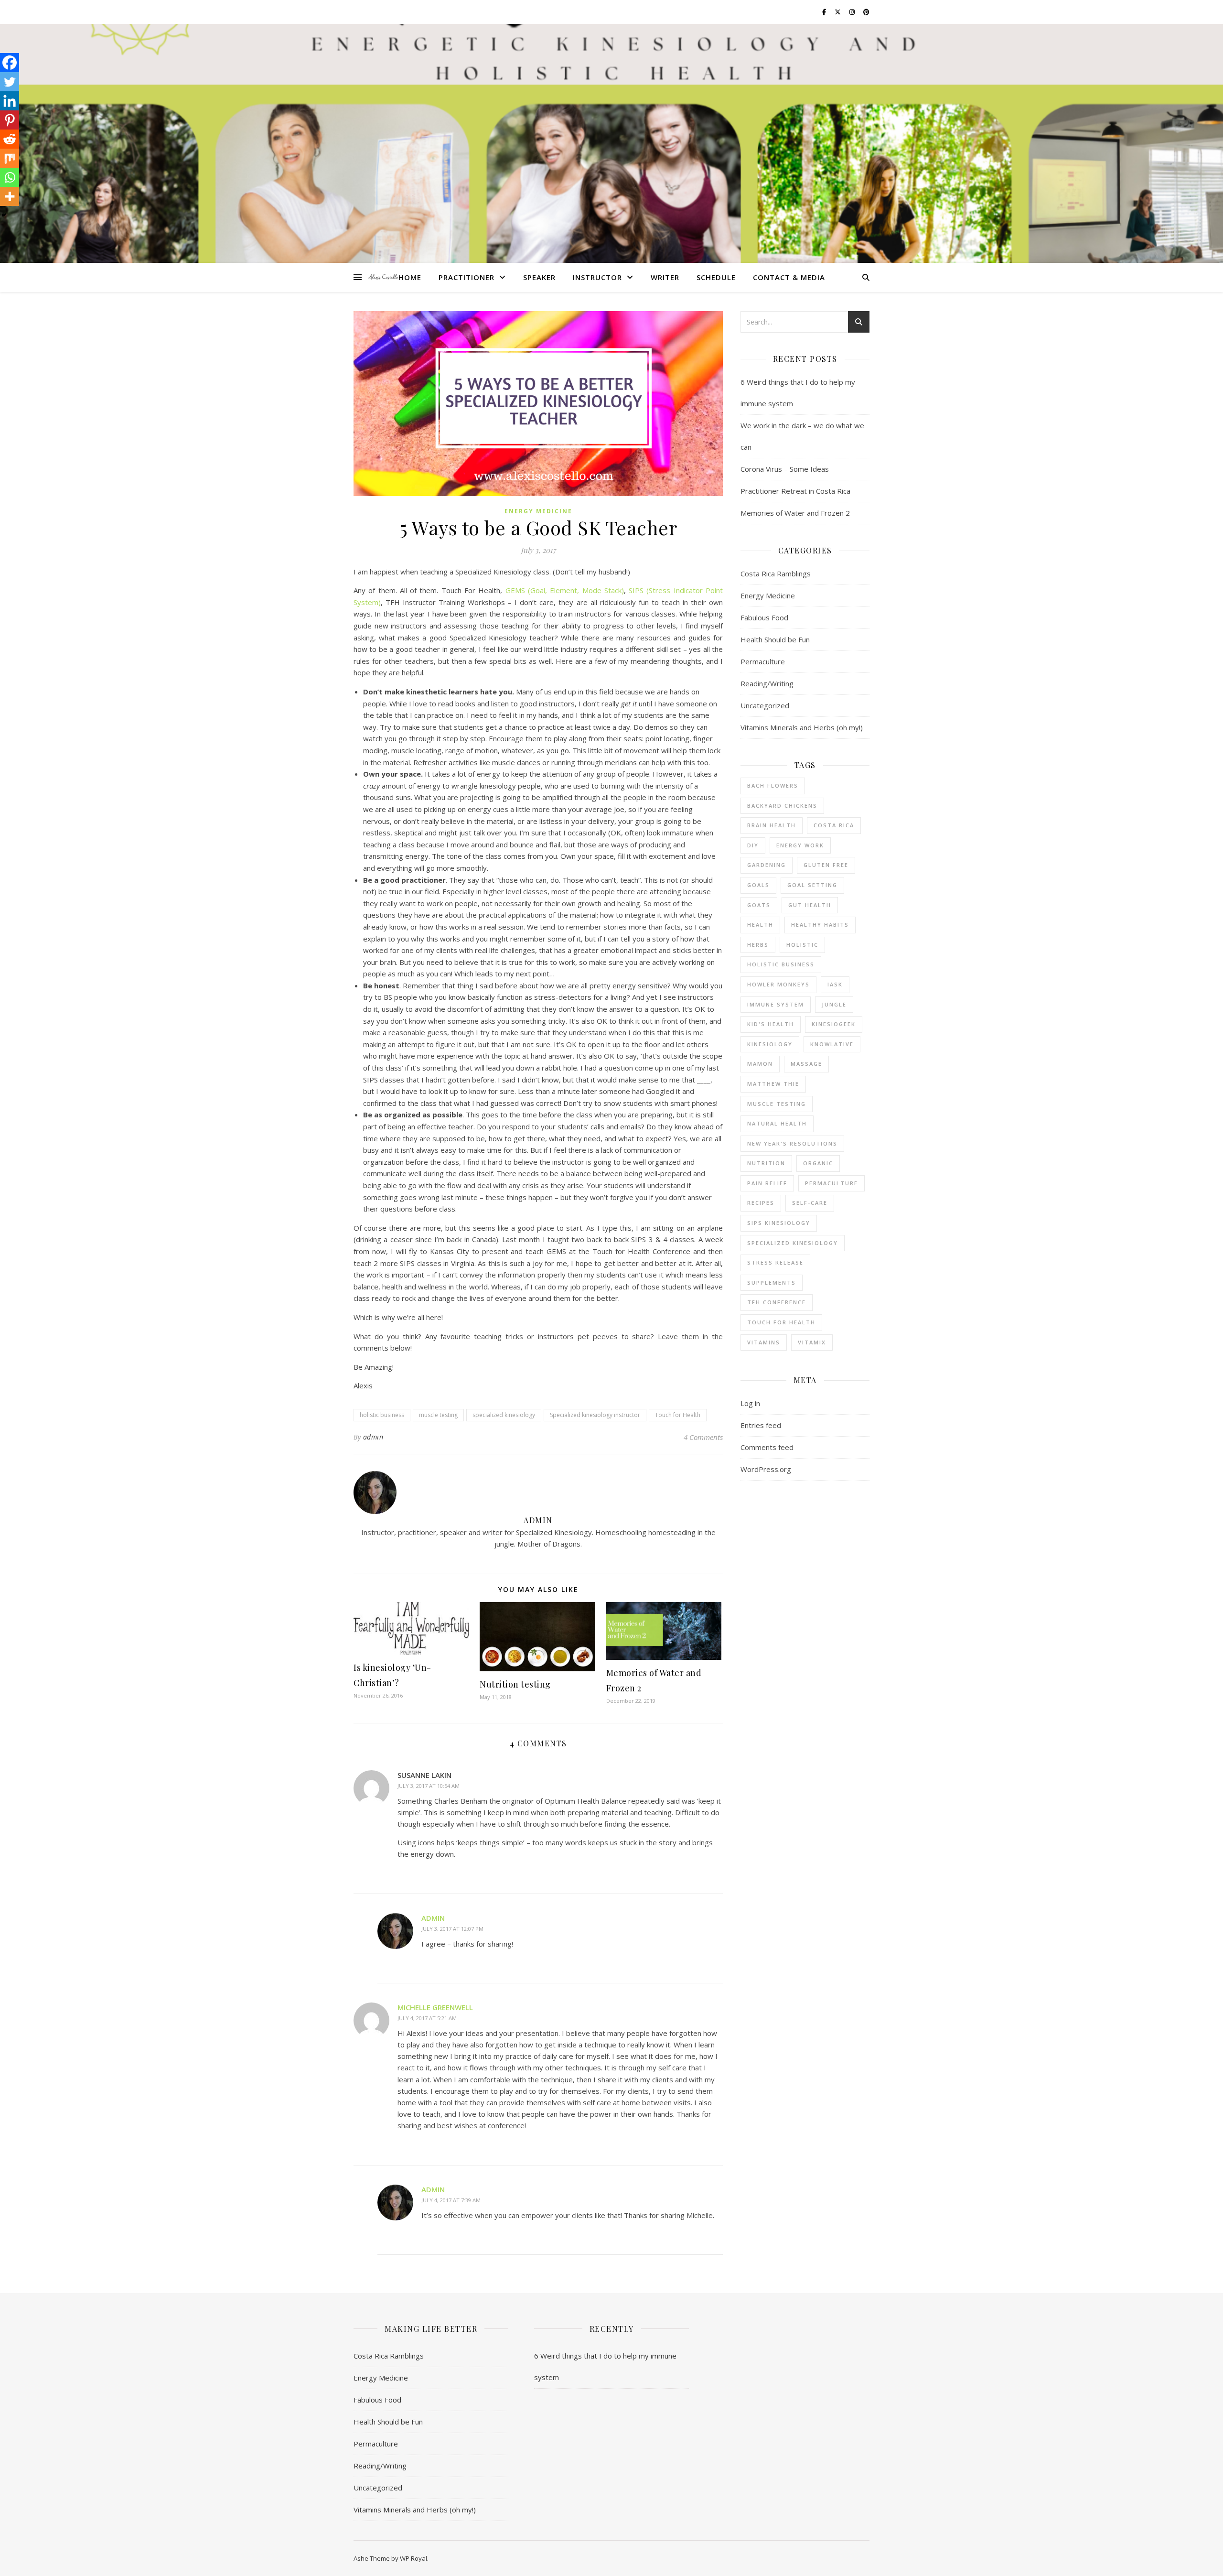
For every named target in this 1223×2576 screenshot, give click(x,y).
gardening (767, 865)
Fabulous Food (764, 617)
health (760, 925)
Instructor (597, 277)
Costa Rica (834, 825)
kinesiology (770, 1044)
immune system (776, 1004)
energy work (800, 845)
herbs (758, 945)
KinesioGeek (834, 1024)
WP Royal (413, 2558)
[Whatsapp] (10, 177)
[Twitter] (10, 82)
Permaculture (763, 661)
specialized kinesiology (504, 1415)
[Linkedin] (10, 101)
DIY (753, 845)
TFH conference (777, 1302)
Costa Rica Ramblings (776, 574)
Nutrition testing (515, 1684)
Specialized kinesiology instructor (595, 1415)
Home (410, 277)
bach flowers (773, 785)
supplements (772, 1283)
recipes (761, 1203)
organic (818, 1163)
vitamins (764, 1342)
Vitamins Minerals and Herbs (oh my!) (802, 727)
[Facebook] (10, 63)
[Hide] (4, 215)
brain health (772, 825)
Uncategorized (765, 705)
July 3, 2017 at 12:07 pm (452, 1929)
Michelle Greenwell (435, 2007)
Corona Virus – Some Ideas (785, 469)
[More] (10, 196)
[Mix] (10, 158)
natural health (777, 1123)
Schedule (716, 277)
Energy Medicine (538, 511)
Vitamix (812, 1342)
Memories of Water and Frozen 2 (795, 513)
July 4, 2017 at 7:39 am (451, 2200)
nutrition (766, 1163)
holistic (802, 945)
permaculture (831, 1183)
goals (758, 885)
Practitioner (467, 277)
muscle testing (438, 1415)
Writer (665, 277)
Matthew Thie (773, 1084)
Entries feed (761, 1425)
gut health (810, 905)
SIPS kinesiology (779, 1223)
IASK (835, 984)
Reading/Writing (767, 683)
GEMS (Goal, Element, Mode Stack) (565, 590)
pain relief (767, 1183)
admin (373, 1437)
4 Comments (703, 1437)
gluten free (826, 865)
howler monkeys (778, 984)
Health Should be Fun (775, 639)
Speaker (539, 277)
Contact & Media (789, 277)
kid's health (771, 1024)
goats (759, 905)
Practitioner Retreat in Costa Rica (795, 491)
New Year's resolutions (792, 1143)
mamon (760, 1064)
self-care (810, 1203)
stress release (775, 1262)
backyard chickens (782, 806)
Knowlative (832, 1044)
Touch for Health (678, 1415)
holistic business (382, 1415)
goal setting (812, 885)
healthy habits (820, 925)
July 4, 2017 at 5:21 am (427, 2018)
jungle (834, 1004)
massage (806, 1064)
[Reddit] (10, 139)
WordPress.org (766, 1469)
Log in (750, 1403)
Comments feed (767, 1447)
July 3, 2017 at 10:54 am (429, 1786)
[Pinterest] (10, 120)
